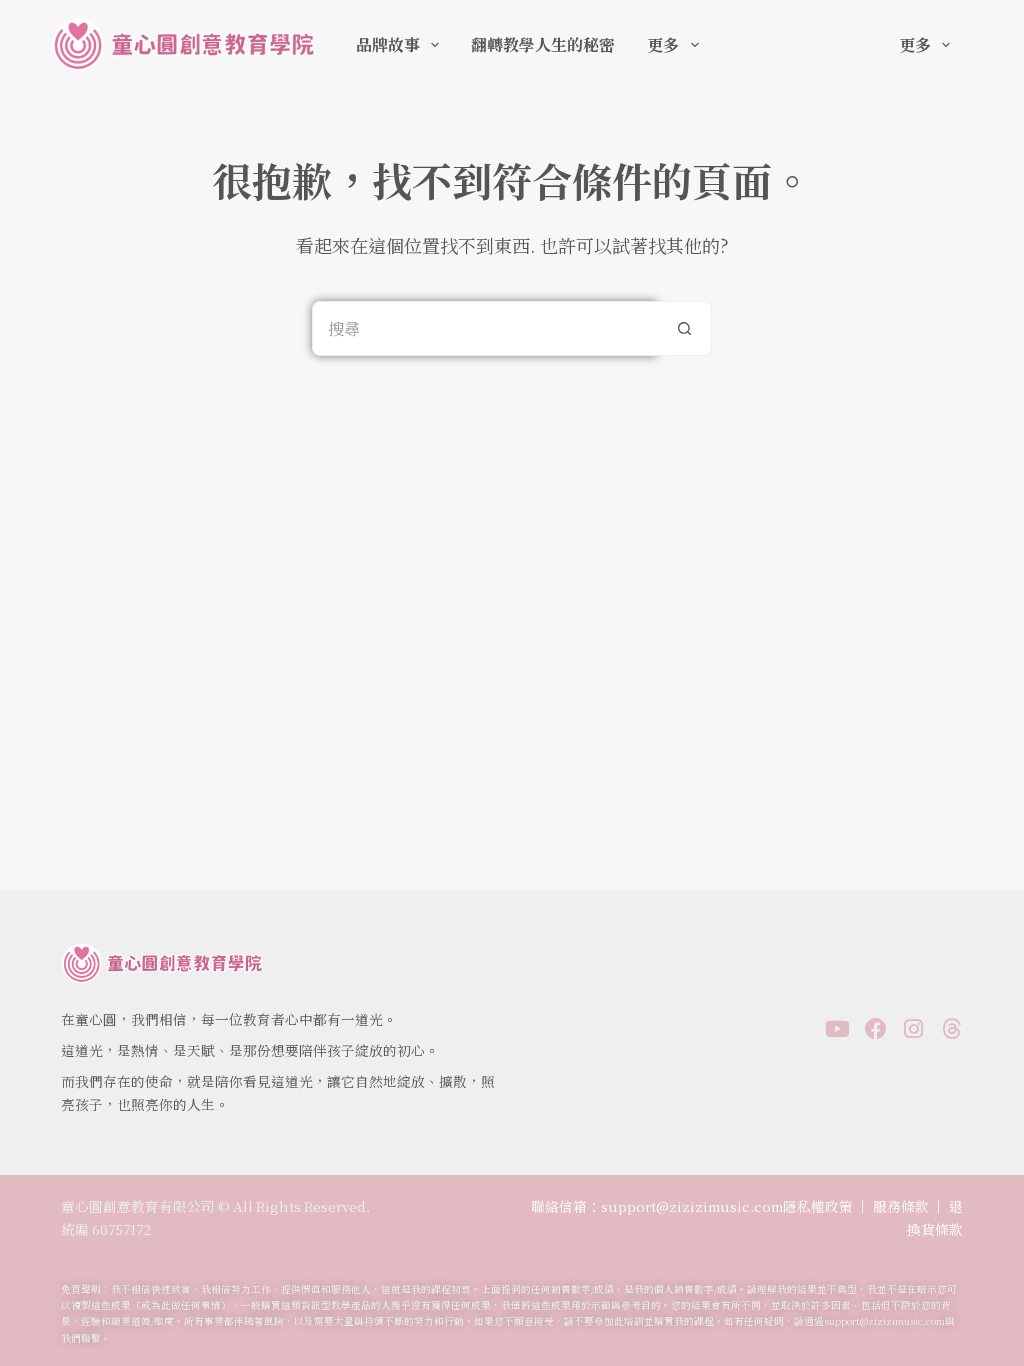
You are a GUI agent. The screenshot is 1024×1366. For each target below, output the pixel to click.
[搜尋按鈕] (684, 328)
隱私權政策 (818, 1206)
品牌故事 (388, 44)
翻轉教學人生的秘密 (543, 44)
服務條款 (901, 1206)
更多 (663, 44)
